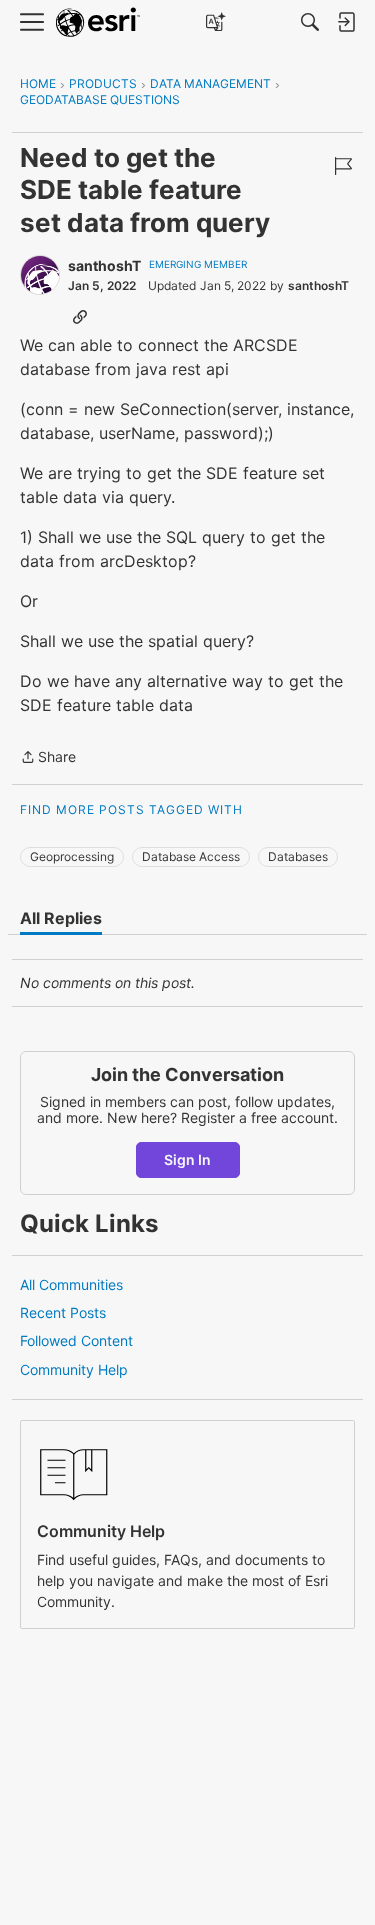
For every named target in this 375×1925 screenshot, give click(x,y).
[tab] (61, 918)
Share (48, 758)
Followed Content (76, 1340)
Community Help (74, 1369)
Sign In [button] (187, 1159)
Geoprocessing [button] (72, 856)
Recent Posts (63, 1312)
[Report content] (343, 166)
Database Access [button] (191, 856)
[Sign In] (346, 22)
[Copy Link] (80, 316)
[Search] (310, 22)
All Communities (71, 1284)
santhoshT (104, 265)
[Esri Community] (98, 22)
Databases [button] (298, 856)
